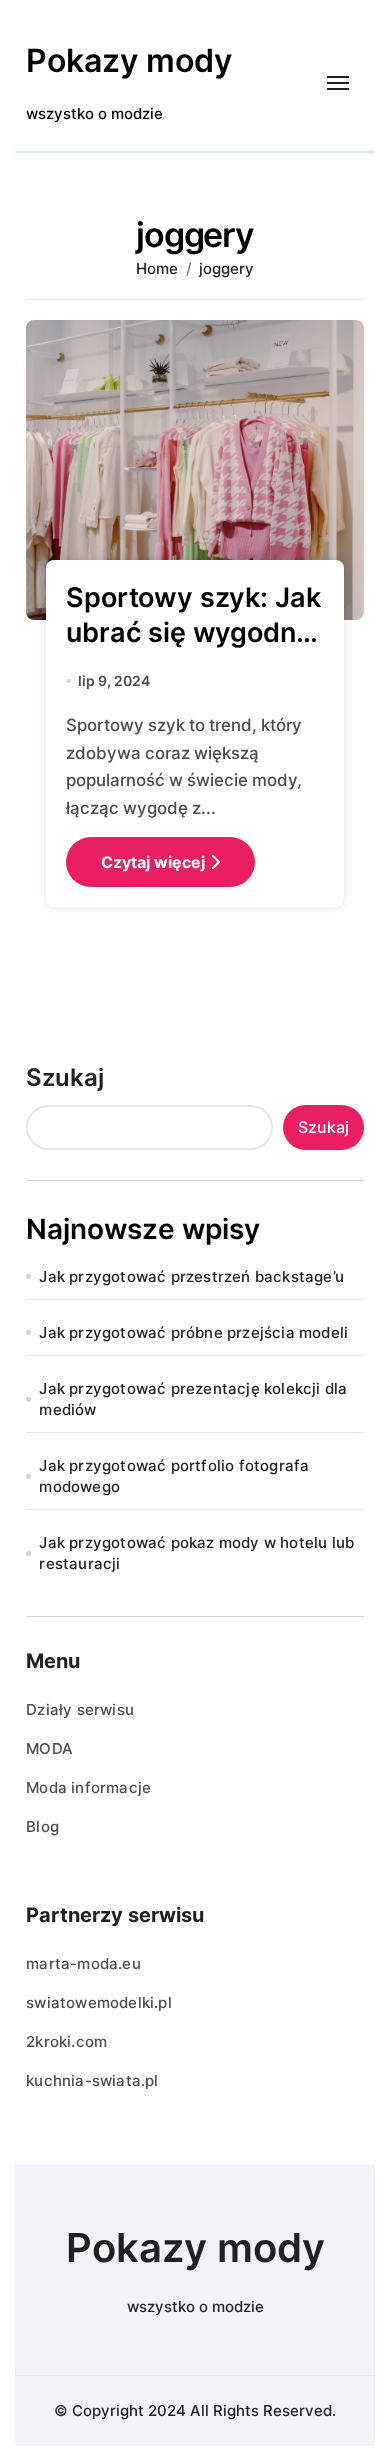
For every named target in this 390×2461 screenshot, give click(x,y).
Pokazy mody (129, 60)
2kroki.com (66, 2041)
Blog (42, 1826)
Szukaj (65, 1077)
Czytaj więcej (153, 862)
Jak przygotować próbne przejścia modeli (193, 1332)
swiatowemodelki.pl (99, 2002)
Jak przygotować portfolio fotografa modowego (174, 1476)
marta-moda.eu (83, 1963)
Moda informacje (88, 1787)
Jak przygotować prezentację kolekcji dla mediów (193, 1399)
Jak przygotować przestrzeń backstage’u (191, 1276)
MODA (49, 1748)
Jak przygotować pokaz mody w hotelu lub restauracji (196, 1553)
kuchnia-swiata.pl (92, 2080)
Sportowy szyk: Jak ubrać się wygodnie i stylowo (193, 632)
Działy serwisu (80, 1709)
